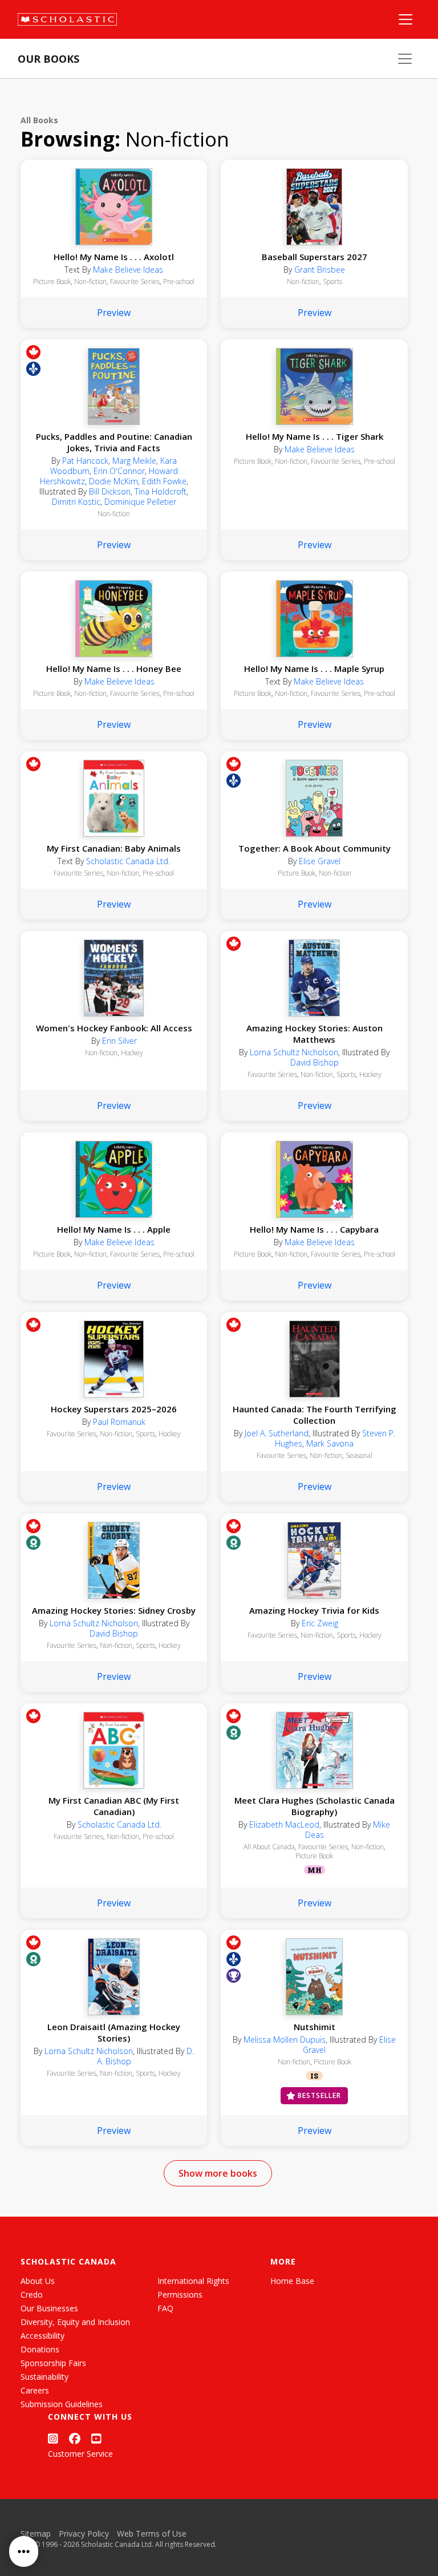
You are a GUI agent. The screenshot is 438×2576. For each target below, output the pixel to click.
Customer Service (80, 2454)
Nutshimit (315, 2027)
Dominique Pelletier (140, 502)
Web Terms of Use (152, 2534)
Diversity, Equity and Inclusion (75, 2322)
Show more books (218, 2173)
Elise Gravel (320, 861)
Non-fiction (90, 282)
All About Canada (269, 1847)
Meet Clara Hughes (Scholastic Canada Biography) (315, 1806)
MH (315, 1870)
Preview (114, 313)
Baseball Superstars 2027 (315, 257)
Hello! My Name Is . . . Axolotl (114, 257)
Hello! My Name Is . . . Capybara (314, 1229)
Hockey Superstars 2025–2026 (114, 1409)
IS (314, 2076)
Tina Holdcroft (161, 491)
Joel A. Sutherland (277, 1433)
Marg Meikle (134, 461)
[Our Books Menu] (405, 59)
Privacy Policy (84, 2534)
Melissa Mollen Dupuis (285, 2040)
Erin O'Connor (119, 471)
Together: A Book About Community (315, 848)
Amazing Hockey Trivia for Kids (314, 1610)
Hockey (132, 1053)
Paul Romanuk (119, 1422)
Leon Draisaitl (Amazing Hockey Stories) (114, 2032)
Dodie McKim (113, 481)
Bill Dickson (110, 491)
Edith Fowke (164, 481)
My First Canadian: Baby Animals (114, 848)
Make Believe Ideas (128, 270)
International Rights (193, 2281)
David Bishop (315, 1062)
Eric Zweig (320, 1623)
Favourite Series (135, 282)
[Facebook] (75, 2438)
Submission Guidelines (62, 2404)
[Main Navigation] (405, 19)
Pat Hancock (85, 461)
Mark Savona (330, 1443)
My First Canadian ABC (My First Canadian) (114, 1806)
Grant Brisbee (320, 270)
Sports (332, 282)
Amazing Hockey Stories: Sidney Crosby (114, 1610)
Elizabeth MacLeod (284, 1824)
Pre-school (179, 282)
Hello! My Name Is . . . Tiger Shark (315, 436)
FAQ (165, 2308)
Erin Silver (119, 1041)
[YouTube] (96, 2438)
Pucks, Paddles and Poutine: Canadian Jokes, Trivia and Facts (114, 442)
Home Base (292, 2281)
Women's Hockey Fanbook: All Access (114, 1028)
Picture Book (253, 461)
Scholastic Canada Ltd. (128, 861)
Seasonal (359, 1455)
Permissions (180, 2294)
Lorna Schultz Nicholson (294, 1052)
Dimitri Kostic (76, 502)
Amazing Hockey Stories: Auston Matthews (315, 1034)
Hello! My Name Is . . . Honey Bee (114, 669)
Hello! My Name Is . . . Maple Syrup (314, 669)
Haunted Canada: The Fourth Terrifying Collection (314, 1415)
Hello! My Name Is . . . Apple (114, 1229)
